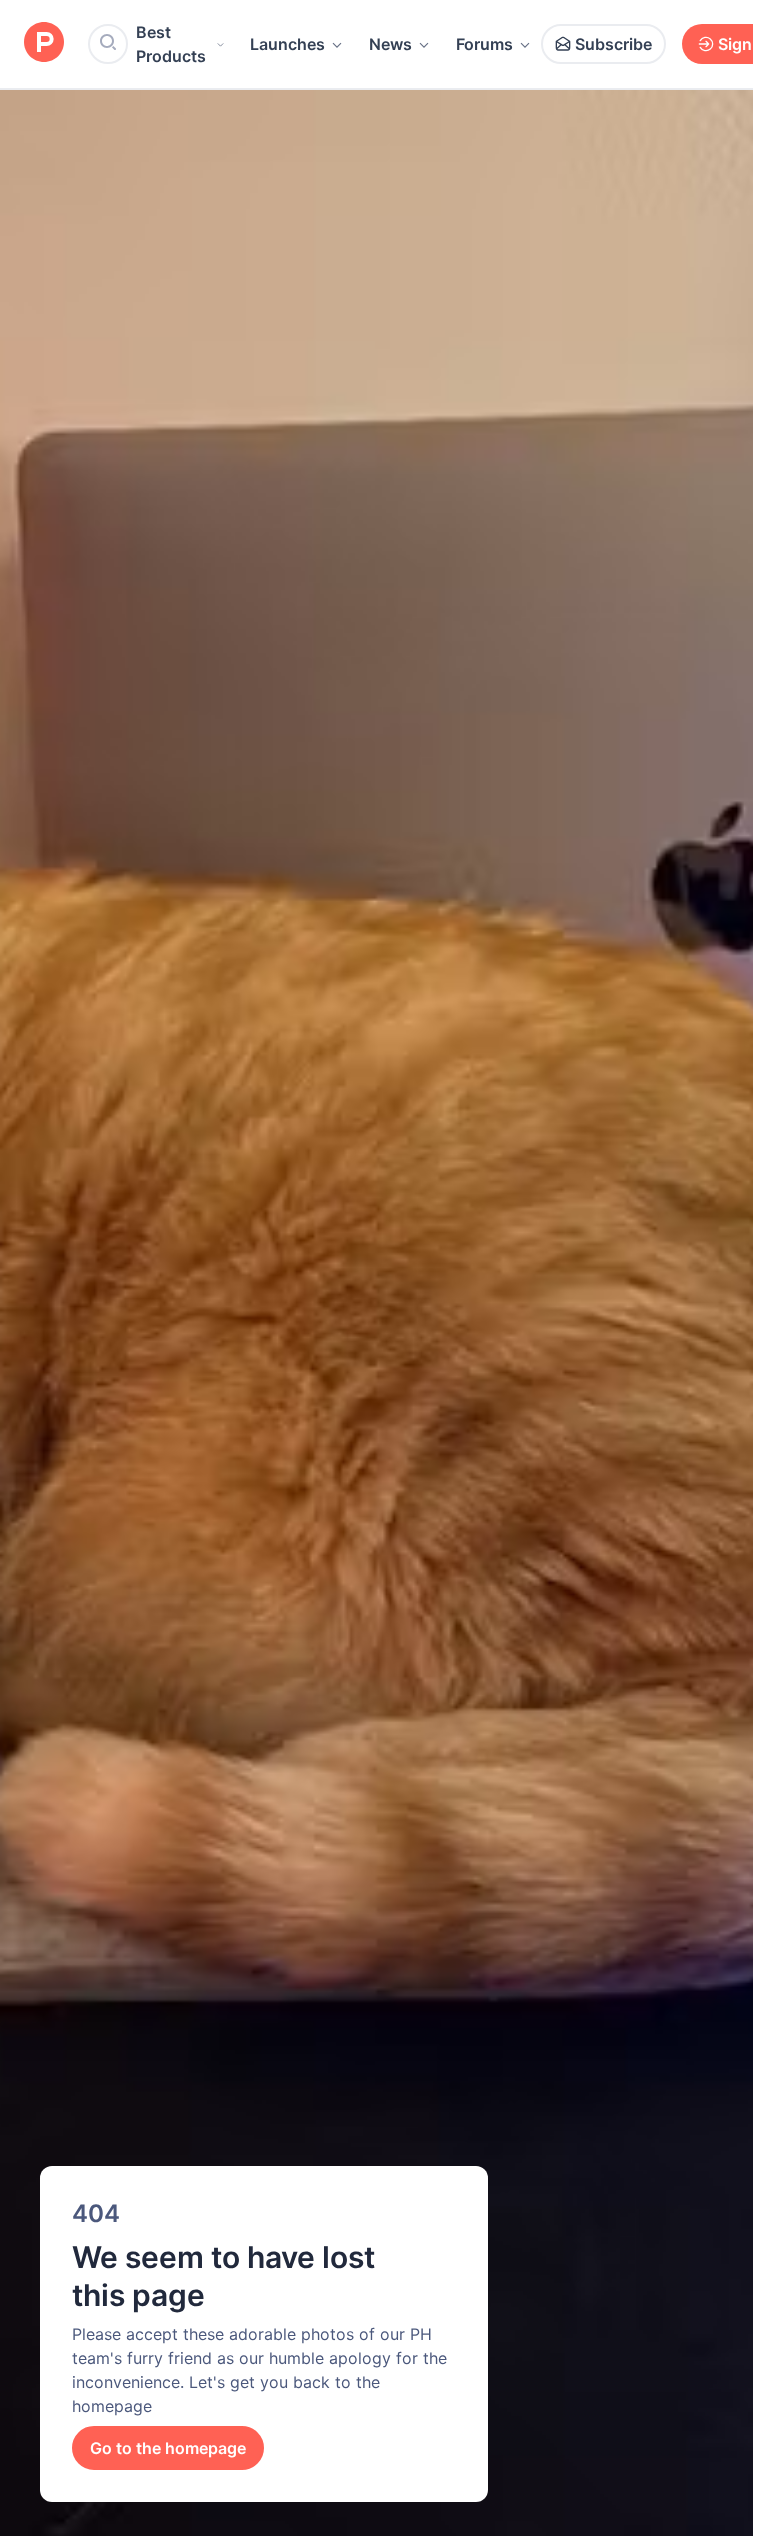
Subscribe (613, 44)
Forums (484, 44)
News (390, 44)
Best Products (171, 44)
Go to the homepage (168, 2448)
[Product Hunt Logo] (44, 43)
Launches (287, 44)
